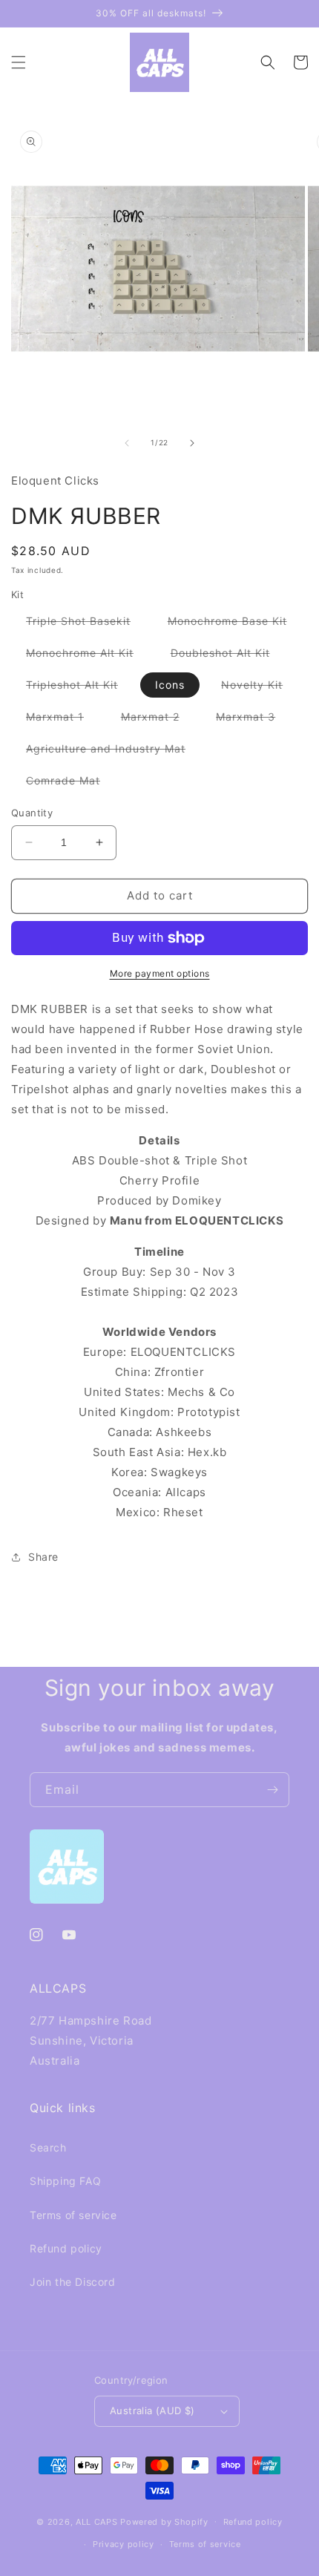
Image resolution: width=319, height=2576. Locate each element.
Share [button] (43, 1557)
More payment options (160, 973)
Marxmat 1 (62, 720)
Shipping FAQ (65, 2181)
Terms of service (73, 2215)
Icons (170, 685)
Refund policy (66, 2248)
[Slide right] (192, 443)
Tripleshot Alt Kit (79, 688)
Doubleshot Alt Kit (228, 656)
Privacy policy (124, 2544)
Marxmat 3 (253, 720)
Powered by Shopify (164, 2521)
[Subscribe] (272, 1790)
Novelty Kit (259, 688)
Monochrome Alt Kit (87, 656)
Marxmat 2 (158, 720)
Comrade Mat (70, 783)
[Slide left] (127, 443)
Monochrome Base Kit (235, 624)
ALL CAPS (97, 2521)
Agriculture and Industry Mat (113, 751)
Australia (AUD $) (152, 2411)
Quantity (32, 813)
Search (48, 2147)
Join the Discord (73, 2282)
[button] (19, 62)
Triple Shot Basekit (86, 624)
